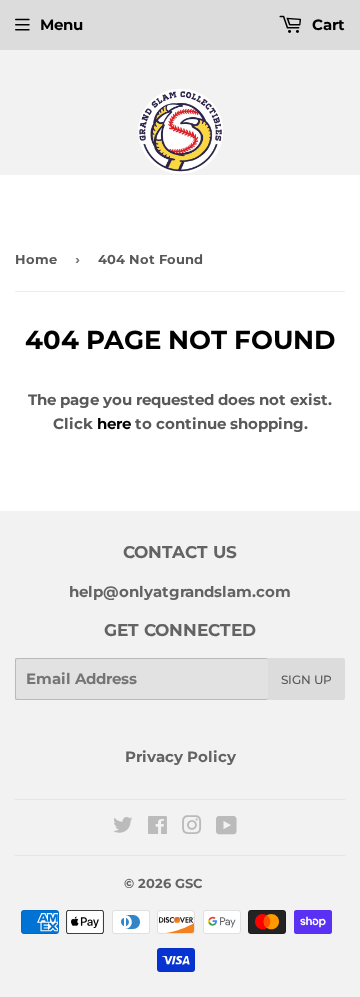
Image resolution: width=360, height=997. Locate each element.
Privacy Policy (180, 756)
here (114, 423)
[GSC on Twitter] (123, 827)
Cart (326, 24)
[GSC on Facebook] (157, 827)
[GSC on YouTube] (226, 827)
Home (36, 259)
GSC (188, 883)
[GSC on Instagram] (192, 827)
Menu (61, 24)
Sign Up (306, 679)
